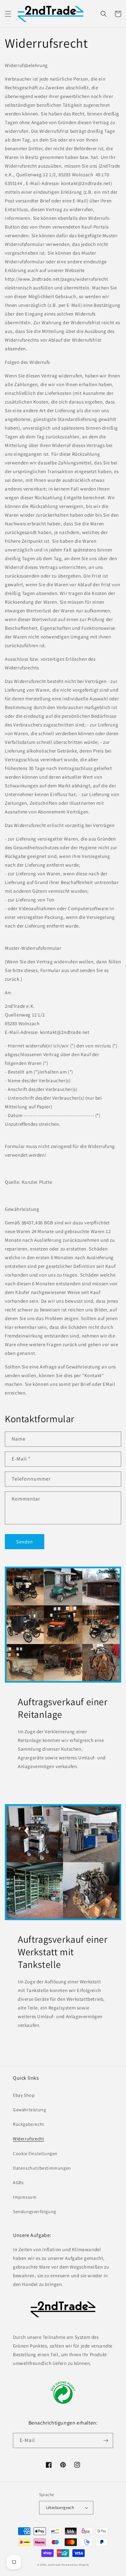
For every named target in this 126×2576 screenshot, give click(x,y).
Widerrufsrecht (28, 2139)
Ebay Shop (24, 2095)
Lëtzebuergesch (60, 2508)
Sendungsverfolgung (35, 2211)
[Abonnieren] (106, 2440)
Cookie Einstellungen (35, 2153)
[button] (8, 14)
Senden (25, 1542)
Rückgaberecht (29, 2124)
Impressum (25, 2197)
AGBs (18, 2182)
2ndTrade (54, 2565)
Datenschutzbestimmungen (42, 2168)
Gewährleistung (29, 2110)
